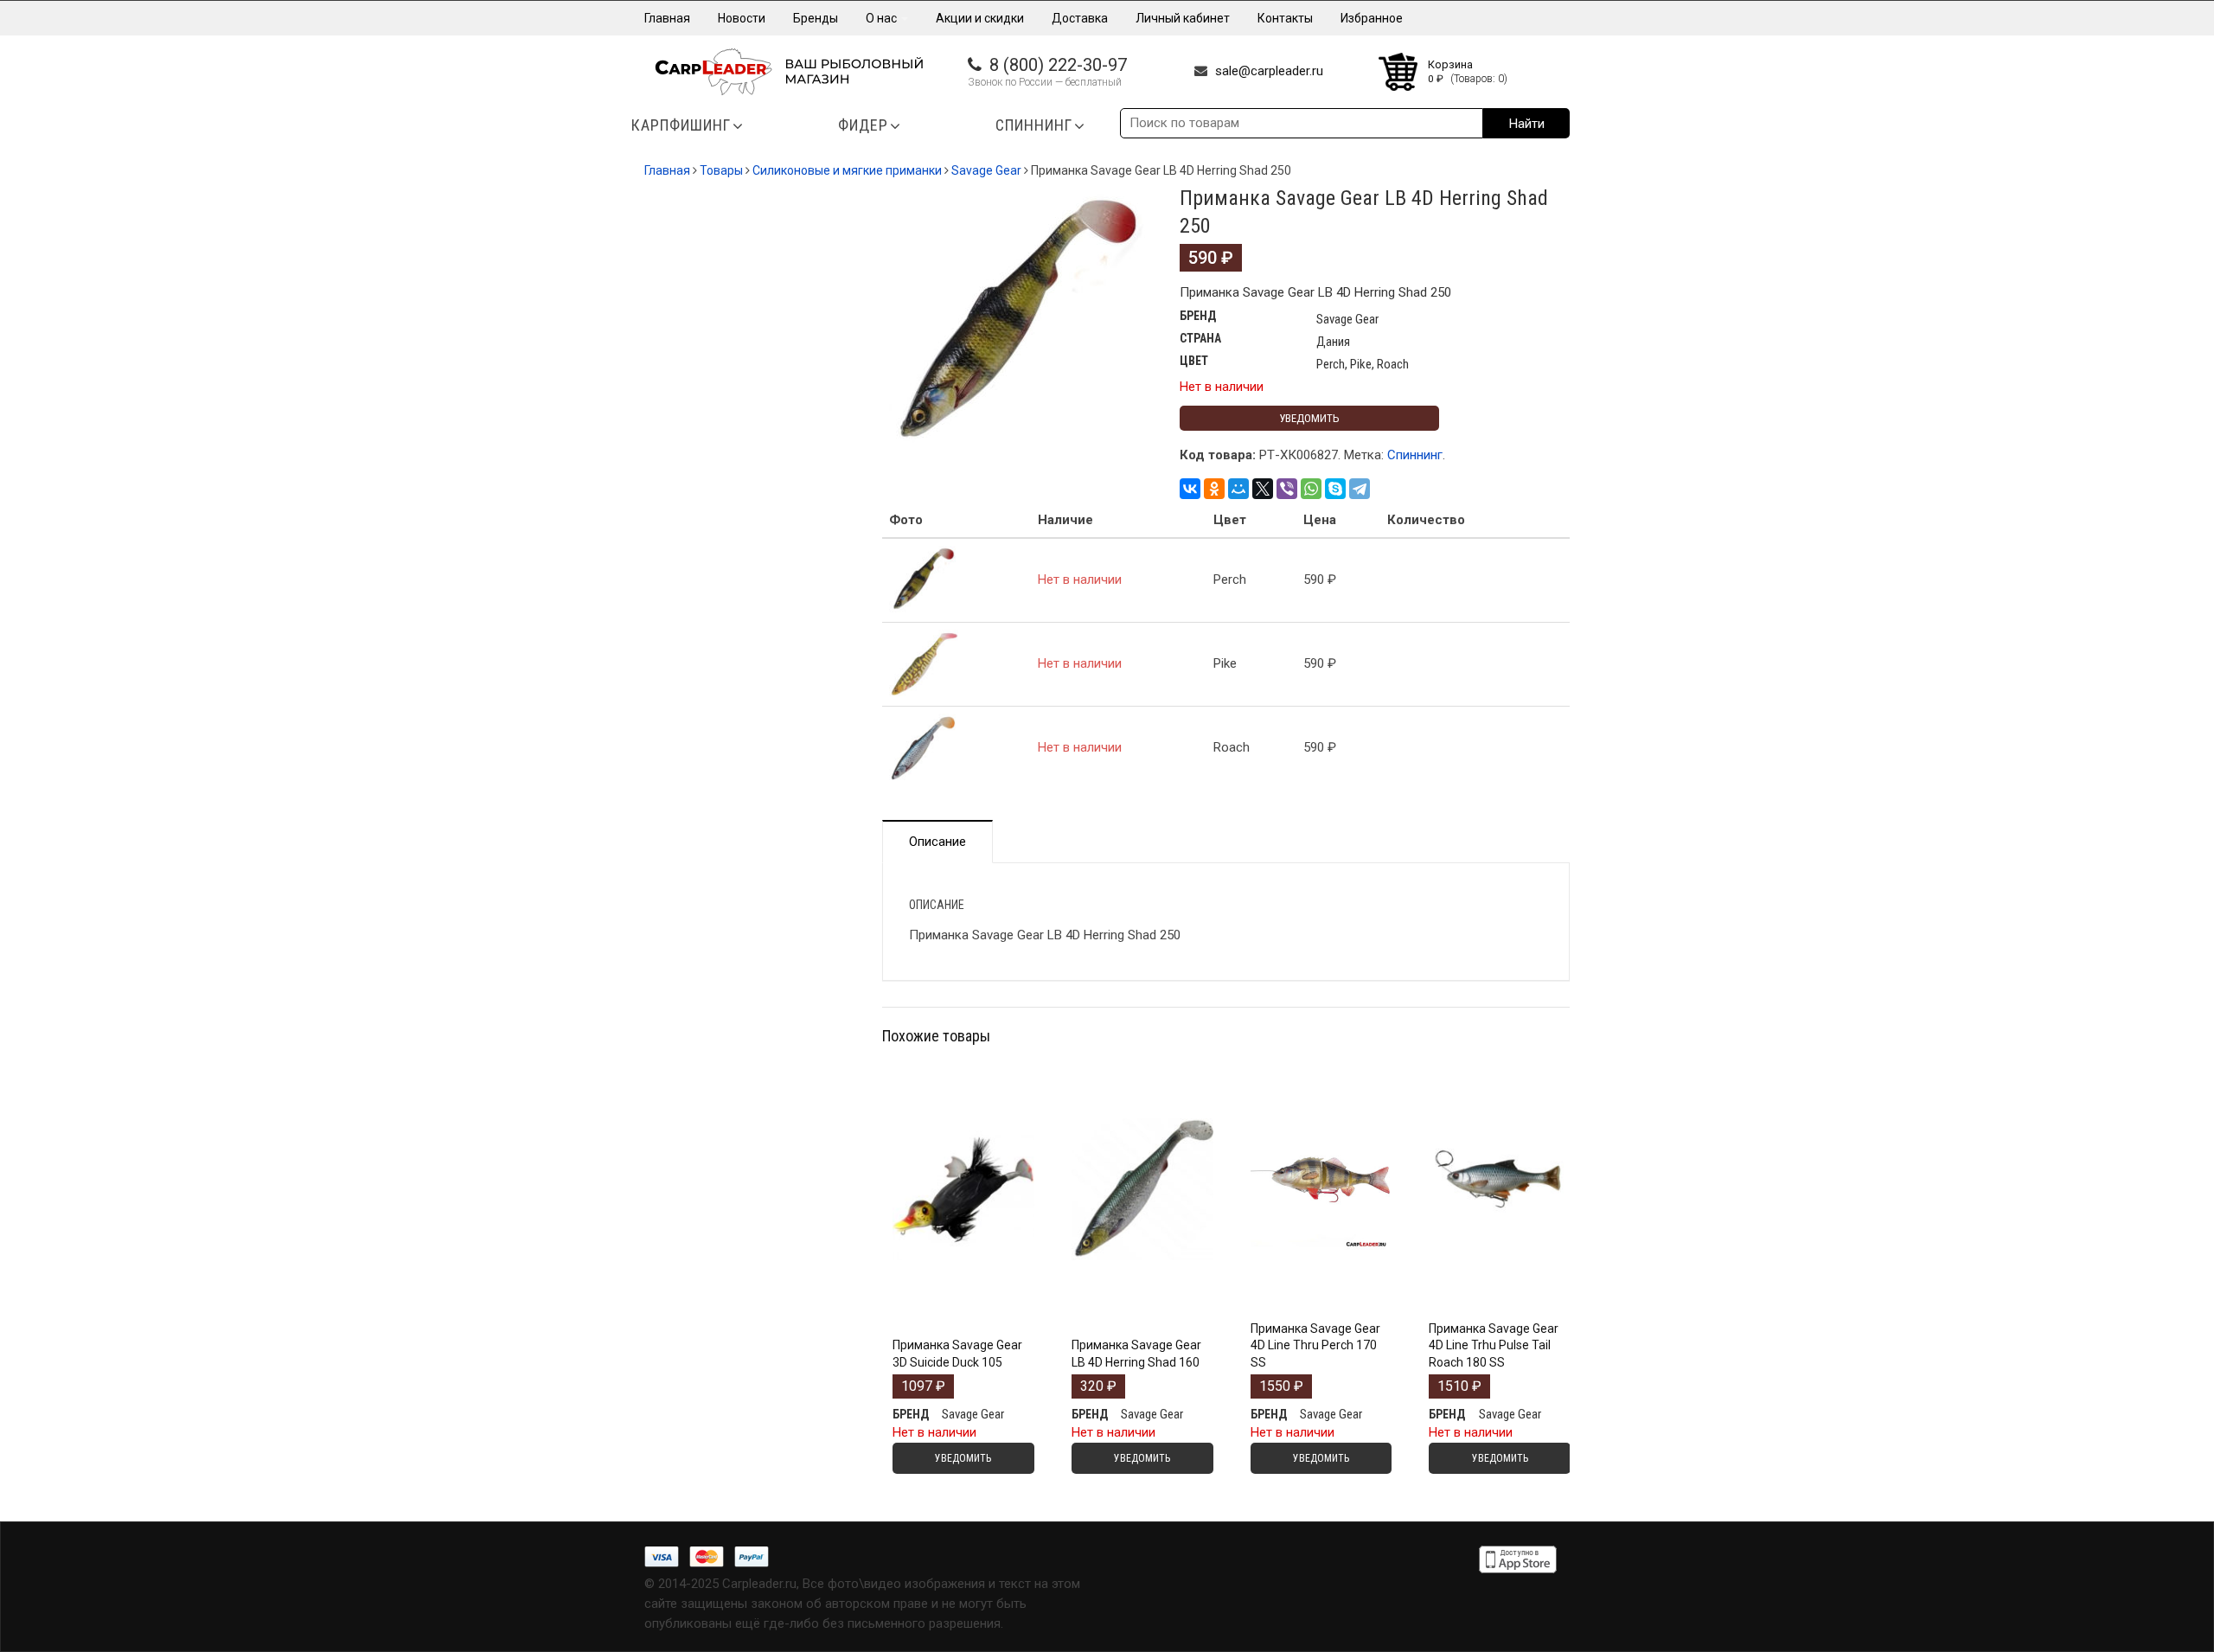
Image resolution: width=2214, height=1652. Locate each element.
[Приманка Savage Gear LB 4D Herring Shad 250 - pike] (924, 663)
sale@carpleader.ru (1269, 71)
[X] (1263, 489)
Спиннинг (1415, 455)
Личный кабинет (1183, 18)
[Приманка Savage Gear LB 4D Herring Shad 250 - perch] (924, 579)
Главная (667, 18)
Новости (742, 18)
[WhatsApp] (1311, 489)
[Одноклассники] (1214, 489)
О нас (883, 18)
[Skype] (1335, 489)
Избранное (1372, 18)
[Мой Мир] (1238, 489)
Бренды (816, 18)
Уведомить (1309, 418)
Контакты (1285, 18)
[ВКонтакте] (1190, 489)
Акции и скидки (980, 18)
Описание (937, 842)
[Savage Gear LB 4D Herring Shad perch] (1018, 324)
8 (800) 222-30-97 (1058, 65)
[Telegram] (1360, 489)
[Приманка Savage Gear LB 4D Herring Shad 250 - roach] (924, 747)
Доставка (1080, 18)
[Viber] (1287, 489)
